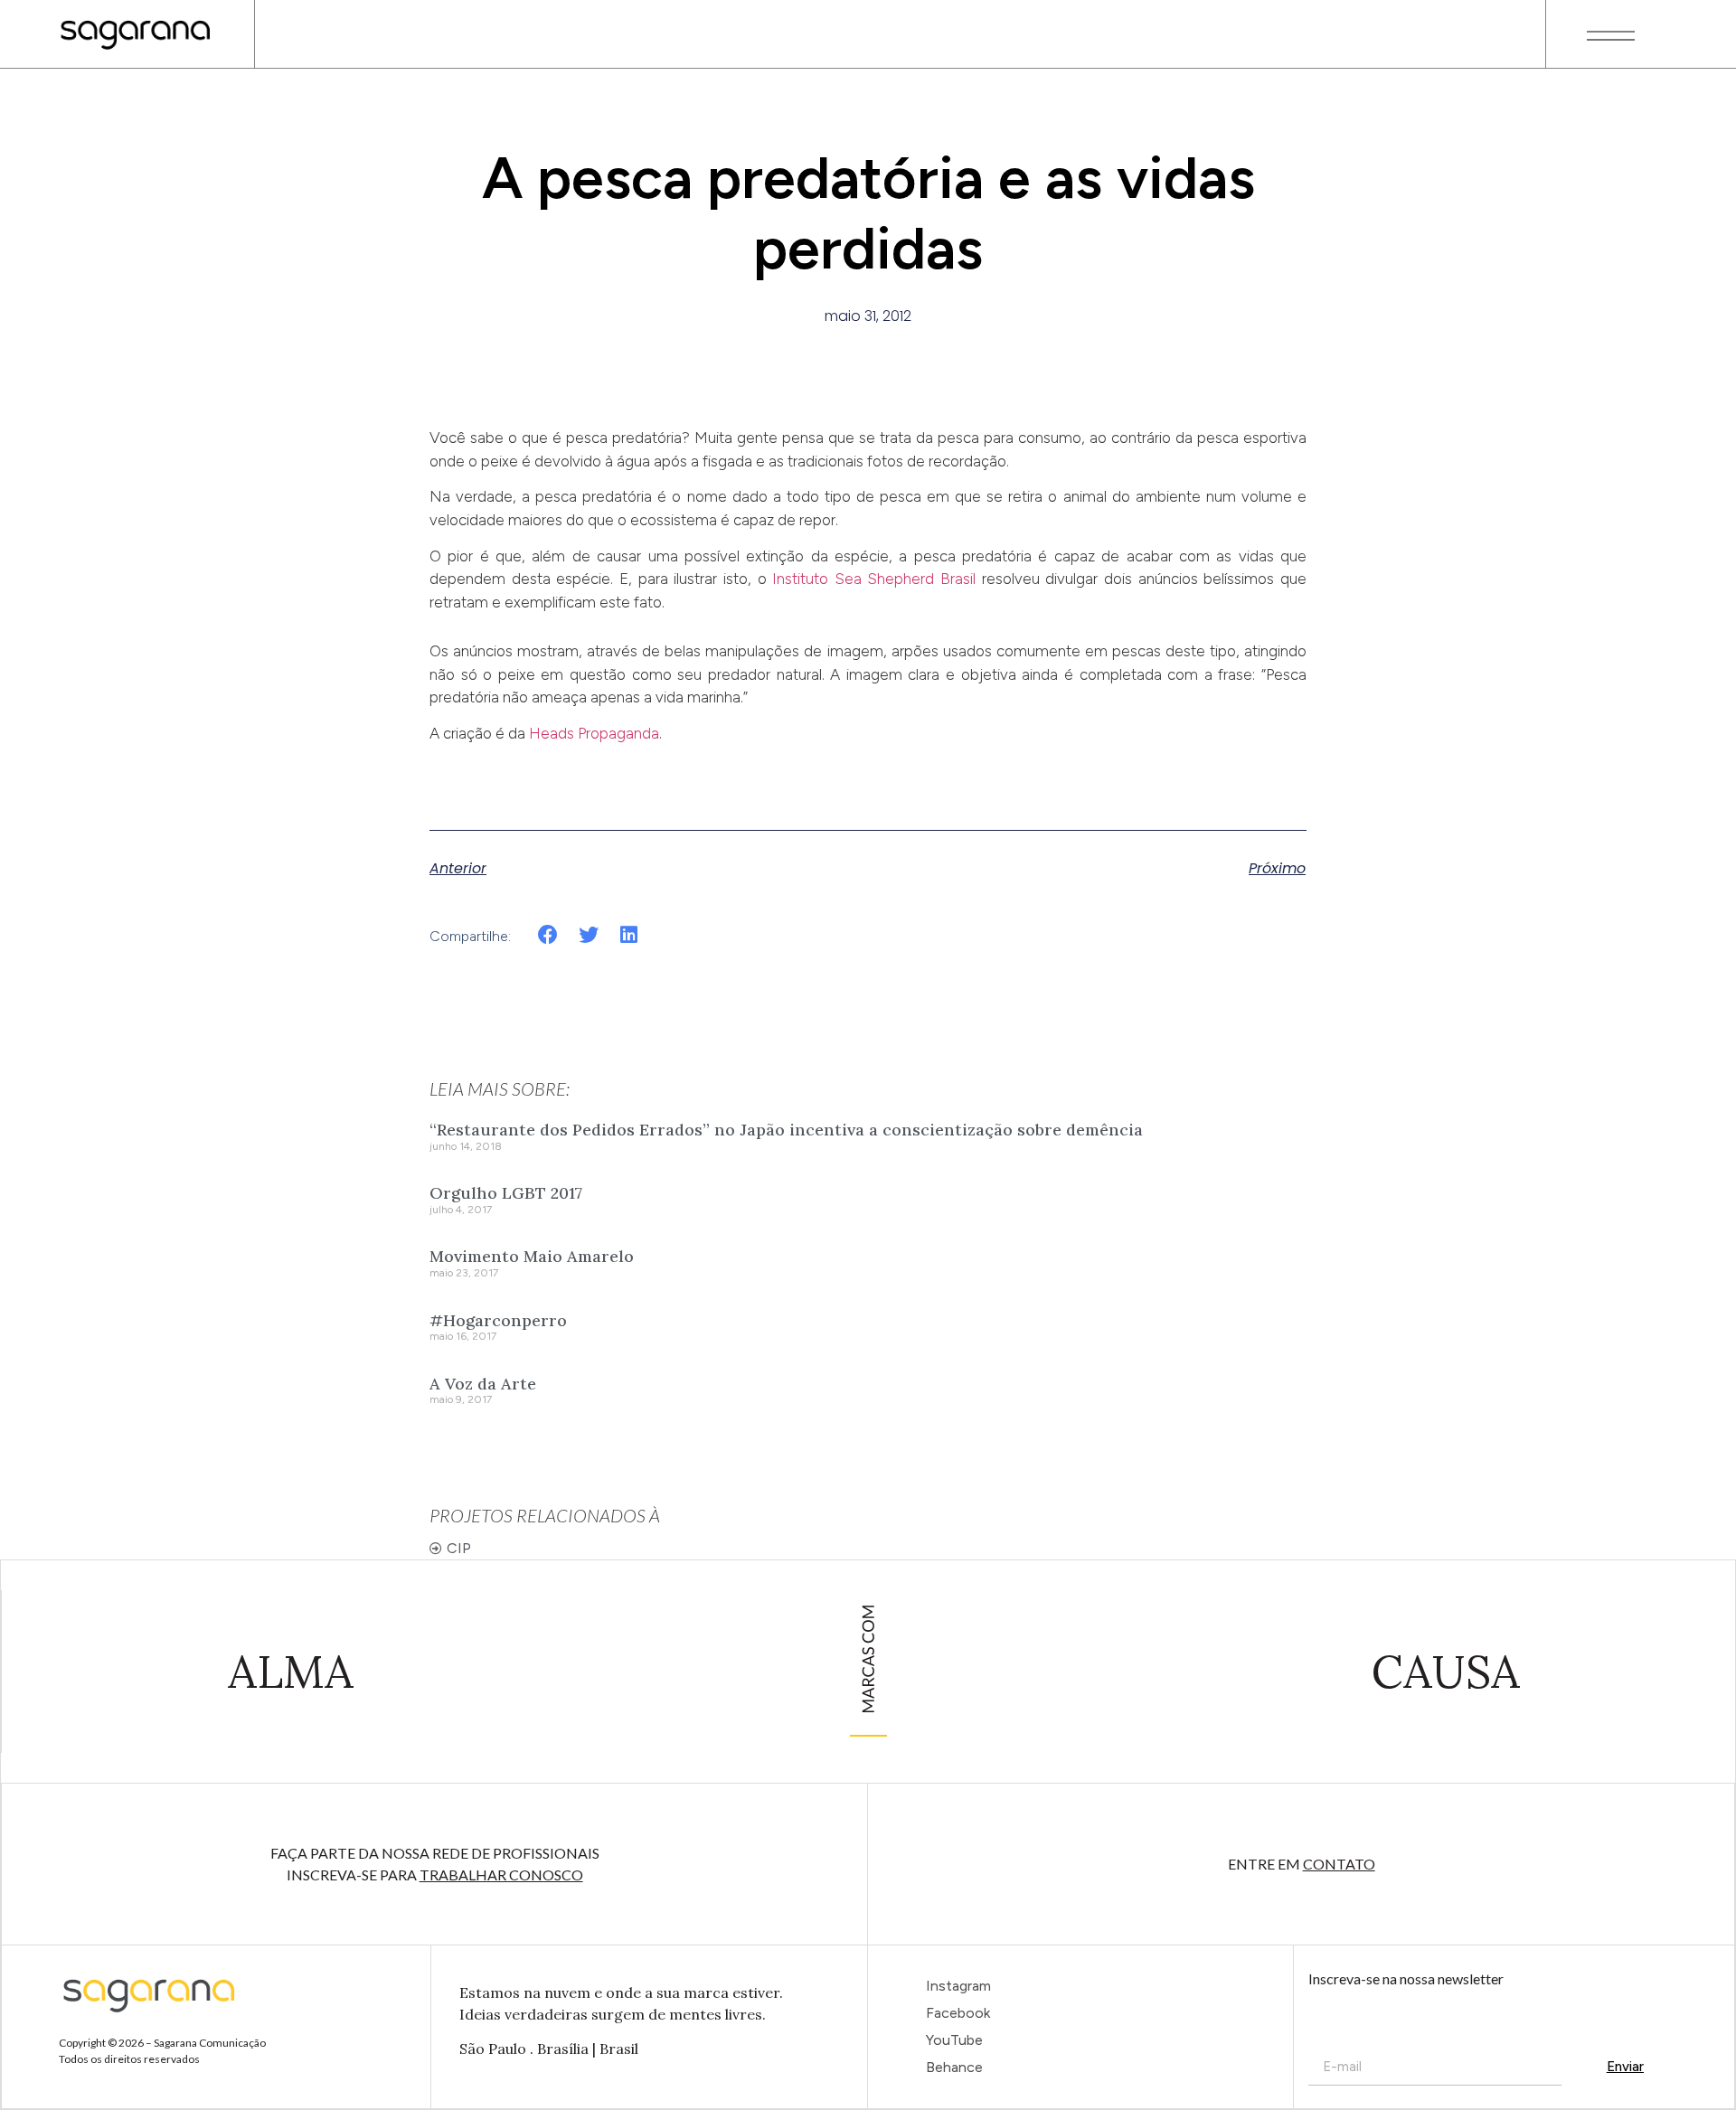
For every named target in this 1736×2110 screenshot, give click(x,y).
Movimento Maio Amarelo (532, 1256)
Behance (954, 2067)
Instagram (958, 1986)
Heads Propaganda (594, 733)
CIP (459, 1548)
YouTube (954, 2040)
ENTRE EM (1302, 1864)
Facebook (958, 2013)
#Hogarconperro (498, 1320)
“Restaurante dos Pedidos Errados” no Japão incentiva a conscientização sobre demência (786, 1130)
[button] (548, 935)
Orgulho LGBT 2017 (506, 1193)
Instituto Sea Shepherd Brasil (874, 579)
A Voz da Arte (483, 1384)
